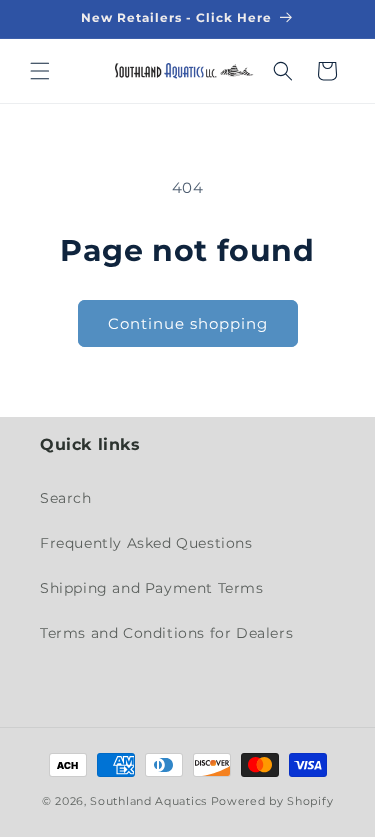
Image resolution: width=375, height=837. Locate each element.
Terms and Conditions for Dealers (166, 633)
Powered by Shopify (272, 801)
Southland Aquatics (148, 801)
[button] (40, 71)
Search (66, 498)
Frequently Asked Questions (146, 543)
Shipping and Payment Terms (152, 588)
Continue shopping (188, 323)
